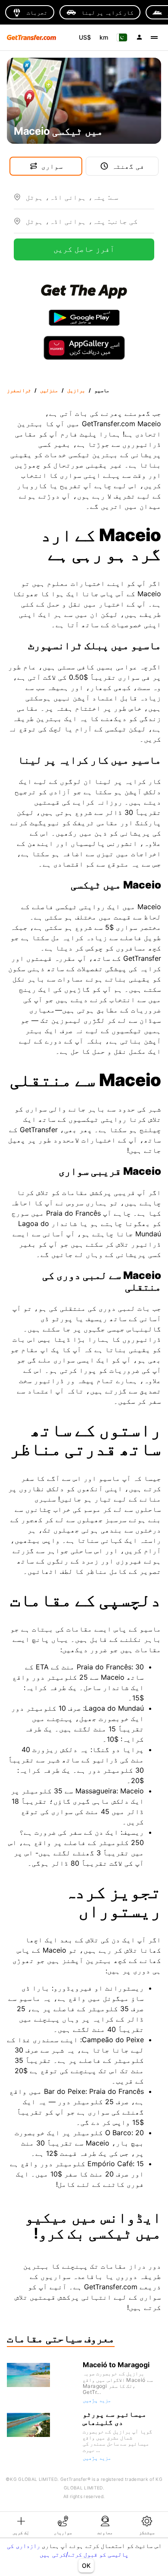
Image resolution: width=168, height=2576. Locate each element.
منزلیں (49, 390)
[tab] (21, 2525)
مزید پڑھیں (97, 2400)
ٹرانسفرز (19, 390)
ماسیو (102, 390)
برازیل (76, 390)
